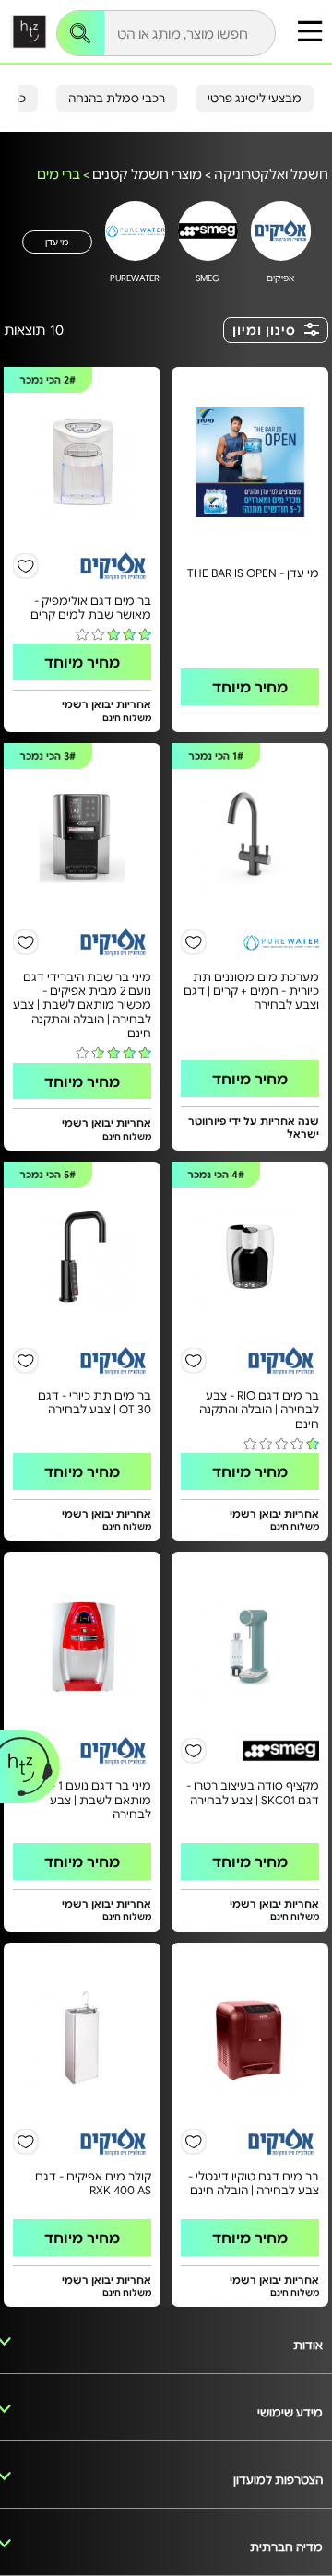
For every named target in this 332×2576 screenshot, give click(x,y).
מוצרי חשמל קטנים (147, 173)
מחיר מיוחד (250, 686)
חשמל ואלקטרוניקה (271, 173)
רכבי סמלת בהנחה (117, 98)
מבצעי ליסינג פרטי (255, 98)
